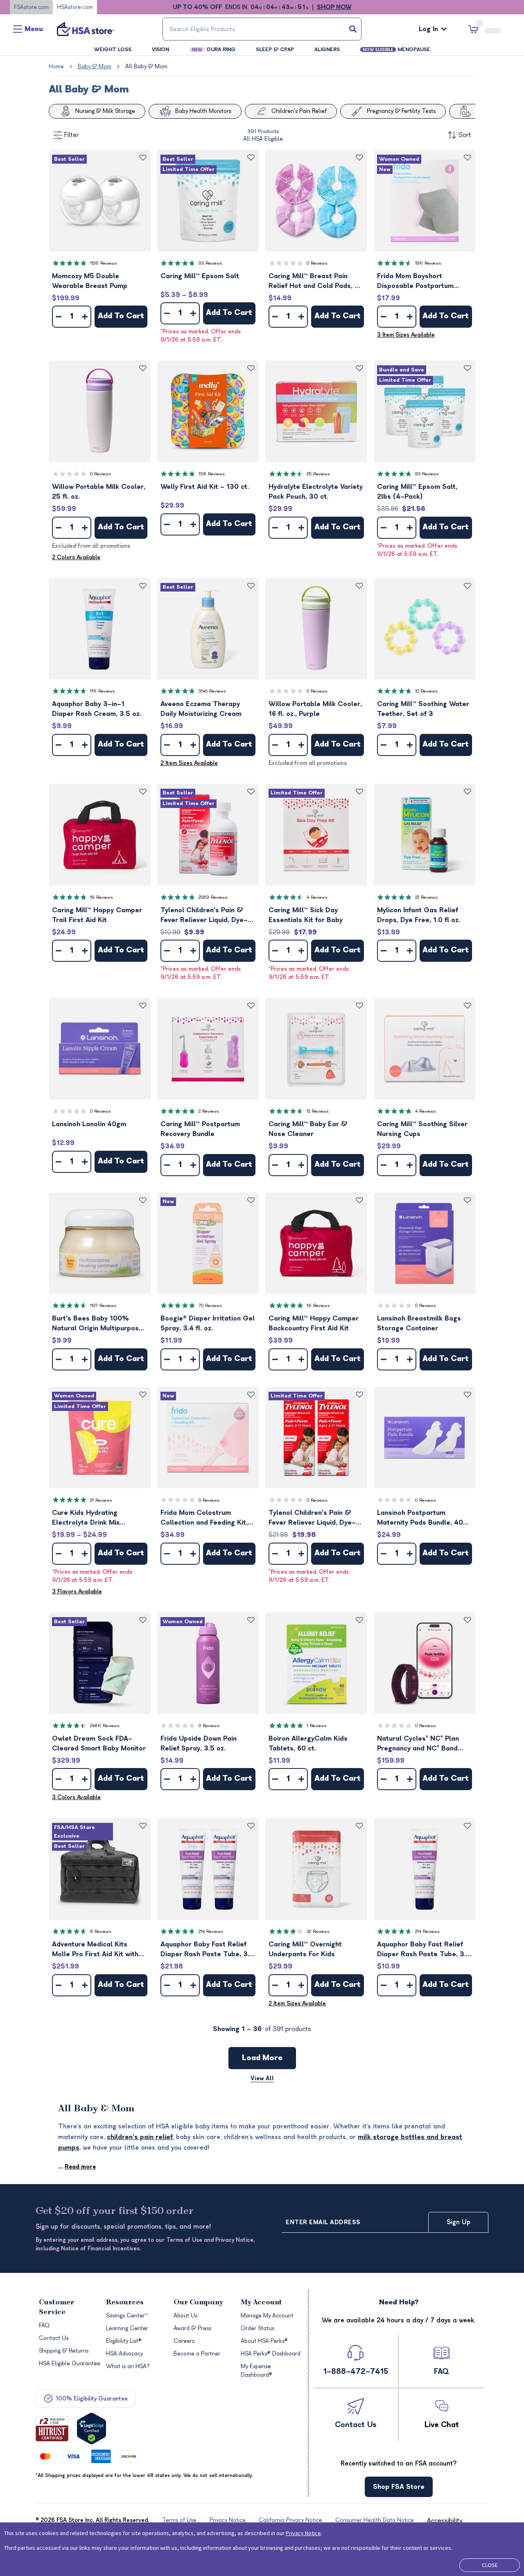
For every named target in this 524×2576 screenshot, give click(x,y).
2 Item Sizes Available (189, 763)
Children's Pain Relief (299, 111)
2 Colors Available (76, 557)
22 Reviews (426, 897)
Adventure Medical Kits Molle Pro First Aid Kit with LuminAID (95, 1950)
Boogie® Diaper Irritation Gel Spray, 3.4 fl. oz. (208, 1323)
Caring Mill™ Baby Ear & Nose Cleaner (308, 1129)
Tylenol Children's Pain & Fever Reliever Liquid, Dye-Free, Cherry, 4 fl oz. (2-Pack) (312, 1518)
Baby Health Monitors (203, 111)
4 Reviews (317, 897)
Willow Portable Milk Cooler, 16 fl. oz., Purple (315, 709)
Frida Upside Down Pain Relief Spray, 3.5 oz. (199, 1744)
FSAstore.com (31, 7)
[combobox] (262, 29)
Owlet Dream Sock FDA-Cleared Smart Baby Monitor (99, 1744)
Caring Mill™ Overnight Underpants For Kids (305, 1949)
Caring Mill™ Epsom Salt (200, 276)
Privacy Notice (303, 2533)
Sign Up (458, 2222)
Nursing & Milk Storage (105, 111)
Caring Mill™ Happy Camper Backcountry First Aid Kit (314, 1323)
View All (262, 2078)
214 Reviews (211, 1931)
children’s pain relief (140, 2137)
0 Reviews (317, 263)
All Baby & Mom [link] (146, 66)
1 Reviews (317, 1726)
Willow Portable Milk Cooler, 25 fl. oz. (99, 492)
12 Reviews (318, 1111)
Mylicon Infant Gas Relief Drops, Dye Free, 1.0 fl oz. (419, 915)
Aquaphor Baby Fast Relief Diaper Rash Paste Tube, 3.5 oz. (424, 1950)
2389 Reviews (213, 897)
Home (56, 66)
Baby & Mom (95, 66)
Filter (72, 135)
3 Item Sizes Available (406, 335)
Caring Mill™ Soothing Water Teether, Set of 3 (423, 709)
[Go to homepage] (86, 29)
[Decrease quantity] (59, 317)
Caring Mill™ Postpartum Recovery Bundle (200, 1129)
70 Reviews (210, 1306)
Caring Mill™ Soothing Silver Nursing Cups (422, 1129)
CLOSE (490, 2565)
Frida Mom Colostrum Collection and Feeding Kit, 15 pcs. (204, 1518)
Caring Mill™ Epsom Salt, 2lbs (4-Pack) (417, 492)
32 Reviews (318, 1931)
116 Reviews (103, 691)
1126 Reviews (104, 263)
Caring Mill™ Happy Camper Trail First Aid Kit (97, 915)
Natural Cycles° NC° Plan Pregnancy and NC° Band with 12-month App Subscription (418, 1744)
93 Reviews (210, 263)
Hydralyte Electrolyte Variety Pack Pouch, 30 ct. (316, 492)
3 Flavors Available (77, 1592)
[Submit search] (353, 29)
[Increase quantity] (85, 317)
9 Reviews (101, 1931)
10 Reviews (426, 691)
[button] (100, 201)
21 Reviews (101, 1500)
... (77, 2167)
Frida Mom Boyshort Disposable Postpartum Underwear (415, 282)
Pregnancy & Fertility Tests (401, 111)
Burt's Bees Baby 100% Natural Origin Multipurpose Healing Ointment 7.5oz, (97, 1324)
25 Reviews (318, 474)
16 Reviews (318, 1306)
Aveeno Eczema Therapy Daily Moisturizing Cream (201, 709)
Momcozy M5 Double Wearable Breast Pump (90, 281)
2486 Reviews (105, 1726)
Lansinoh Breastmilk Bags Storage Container (419, 1323)
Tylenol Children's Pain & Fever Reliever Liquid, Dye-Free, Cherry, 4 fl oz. (204, 916)
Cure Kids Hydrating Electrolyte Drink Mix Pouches (86, 1518)
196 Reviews (428, 263)
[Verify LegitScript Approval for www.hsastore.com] (91, 2429)
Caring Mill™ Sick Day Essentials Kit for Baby (306, 915)
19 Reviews (102, 897)
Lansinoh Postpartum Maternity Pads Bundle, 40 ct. (420, 1518)
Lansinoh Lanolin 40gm (89, 1124)
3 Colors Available (76, 1797)
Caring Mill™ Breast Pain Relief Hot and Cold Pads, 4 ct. (314, 282)
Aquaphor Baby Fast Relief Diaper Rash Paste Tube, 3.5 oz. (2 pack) (207, 1950)
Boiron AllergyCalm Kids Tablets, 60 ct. (308, 1744)
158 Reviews (212, 474)
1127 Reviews (103, 1306)
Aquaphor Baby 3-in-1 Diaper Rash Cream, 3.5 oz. (97, 709)
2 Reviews (209, 1111)
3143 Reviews (212, 691)
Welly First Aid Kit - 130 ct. (205, 487)
